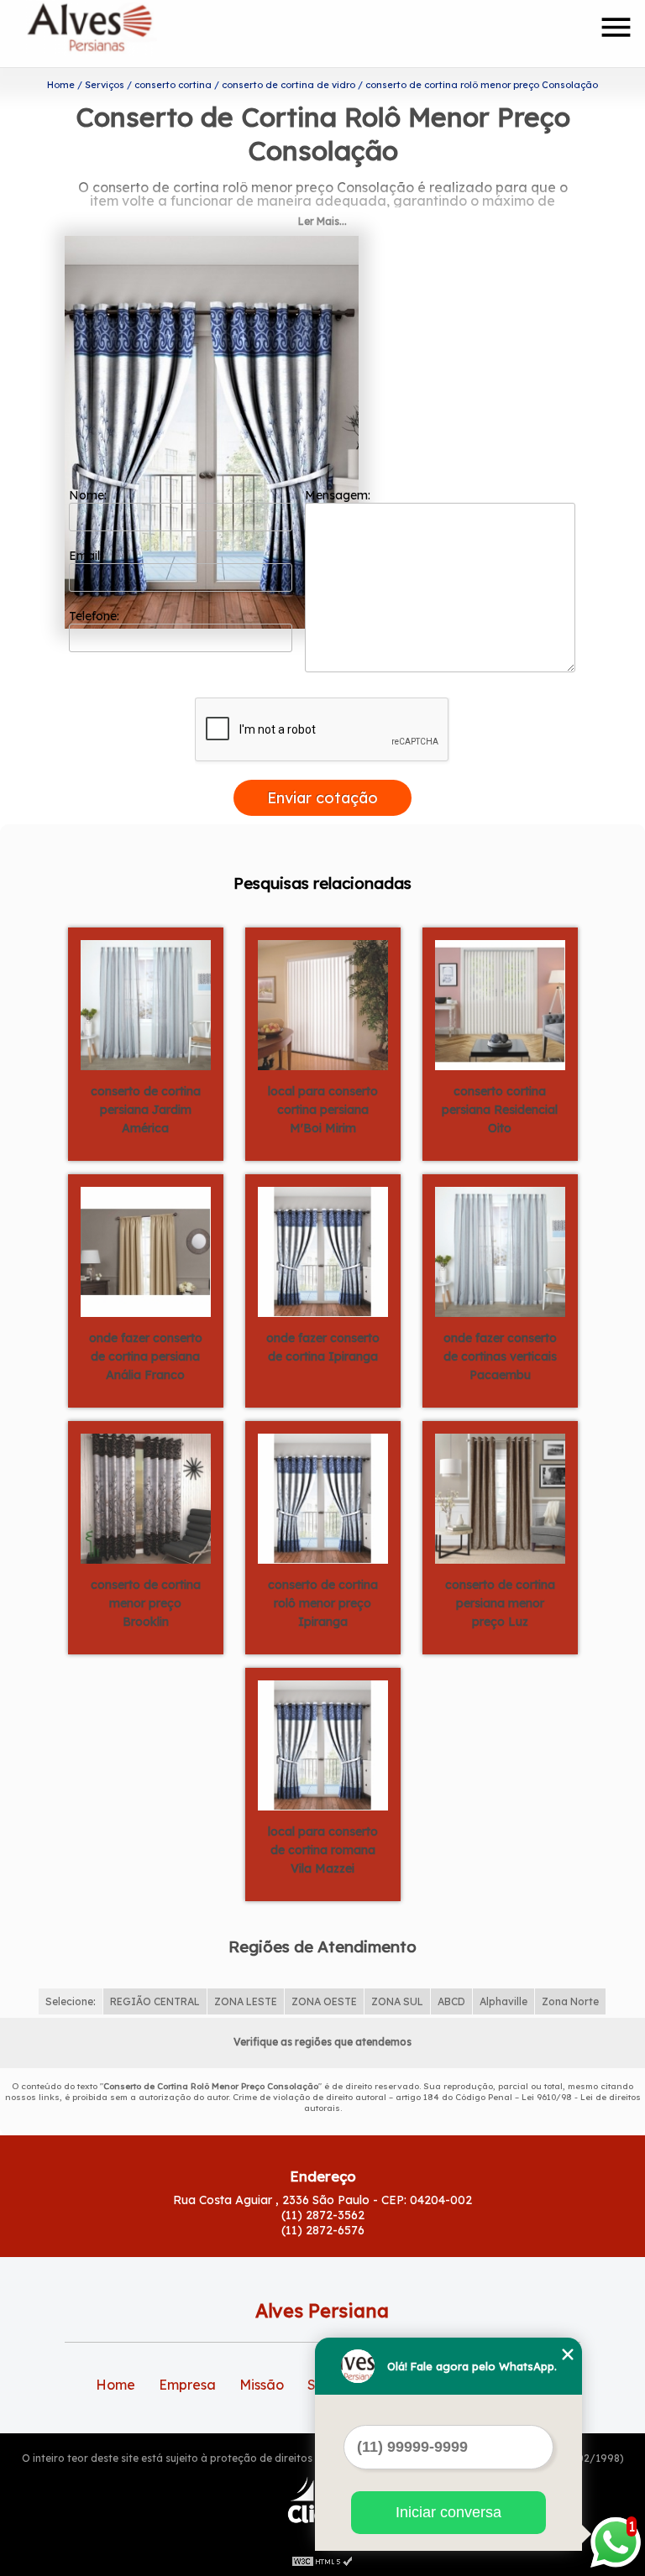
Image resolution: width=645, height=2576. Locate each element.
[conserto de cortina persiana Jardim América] (146, 1004)
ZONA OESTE (324, 2001)
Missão (262, 2385)
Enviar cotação (322, 798)
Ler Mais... (322, 221)
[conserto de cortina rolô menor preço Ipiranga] (323, 1497)
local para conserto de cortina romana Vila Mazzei (323, 1850)
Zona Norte (570, 2001)
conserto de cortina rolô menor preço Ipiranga (323, 1603)
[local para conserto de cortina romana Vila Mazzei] (323, 1744)
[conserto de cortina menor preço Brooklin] (146, 1497)
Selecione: (71, 2001)
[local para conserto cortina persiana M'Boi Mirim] (323, 1004)
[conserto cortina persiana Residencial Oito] (500, 1004)
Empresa (187, 2385)
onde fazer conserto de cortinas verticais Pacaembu (500, 1356)
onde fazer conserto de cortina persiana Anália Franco (146, 1356)
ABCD (451, 2001)
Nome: (89, 495)
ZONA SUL (397, 2001)
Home (115, 2385)
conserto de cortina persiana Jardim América (146, 1110)
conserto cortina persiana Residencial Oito (500, 1110)
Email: (87, 556)
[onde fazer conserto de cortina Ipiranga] (323, 1251)
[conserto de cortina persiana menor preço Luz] (500, 1497)
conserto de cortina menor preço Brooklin (146, 1603)
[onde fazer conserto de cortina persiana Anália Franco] (146, 1251)
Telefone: (96, 616)
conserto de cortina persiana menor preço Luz (500, 1603)
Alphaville (503, 2001)
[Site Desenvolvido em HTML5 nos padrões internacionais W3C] (322, 2559)
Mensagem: (339, 495)
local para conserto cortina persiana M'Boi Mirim (323, 1110)
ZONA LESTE (246, 2001)
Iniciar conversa (448, 2512)
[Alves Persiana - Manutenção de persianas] (123, 34)
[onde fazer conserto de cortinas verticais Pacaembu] (500, 1251)
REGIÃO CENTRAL (155, 2001)
